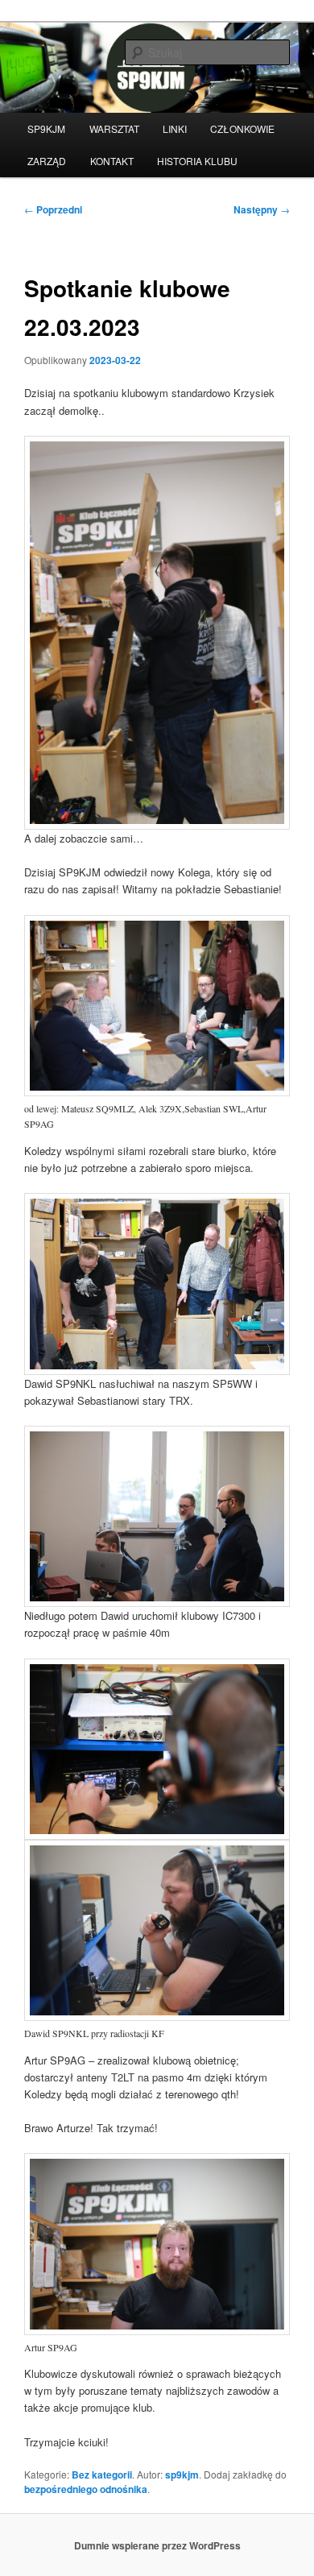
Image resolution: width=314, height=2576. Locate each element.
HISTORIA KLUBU (197, 161)
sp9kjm (182, 2475)
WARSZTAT (114, 128)
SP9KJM (46, 128)
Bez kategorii (102, 2475)
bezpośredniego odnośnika (86, 2489)
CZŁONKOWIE (242, 128)
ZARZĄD (47, 161)
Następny (262, 209)
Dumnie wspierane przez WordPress (157, 2545)
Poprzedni (53, 209)
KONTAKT (112, 161)
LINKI (175, 128)
